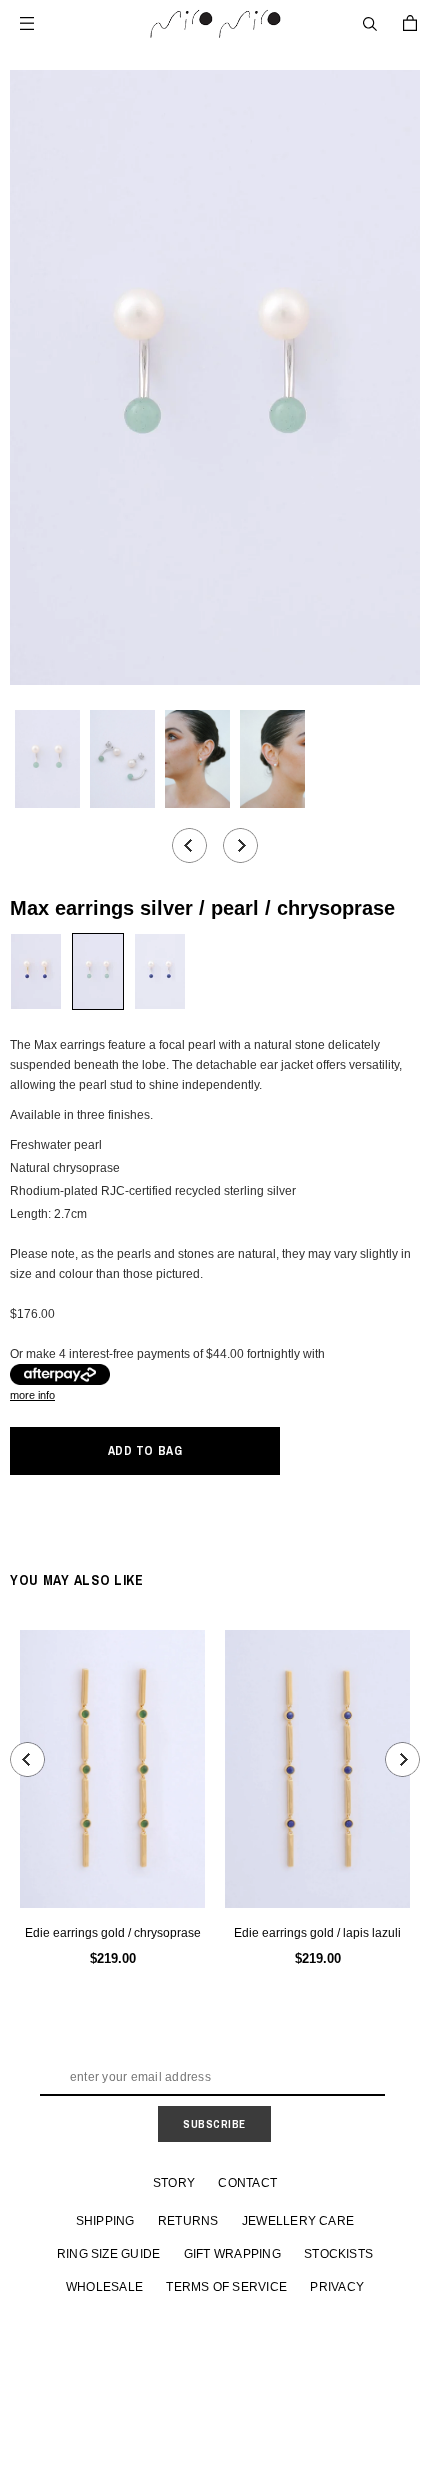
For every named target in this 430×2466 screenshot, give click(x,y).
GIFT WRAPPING (232, 2254)
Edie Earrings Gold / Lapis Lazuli (317, 1933)
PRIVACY (337, 2287)
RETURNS (188, 2221)
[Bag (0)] (410, 23)
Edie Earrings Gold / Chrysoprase (113, 1933)
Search (370, 24)
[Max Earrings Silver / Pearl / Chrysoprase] (98, 971)
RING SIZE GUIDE (109, 2254)
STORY (174, 2183)
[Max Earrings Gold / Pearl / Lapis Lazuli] (36, 971)
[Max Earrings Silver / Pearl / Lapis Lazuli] (160, 971)
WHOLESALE (104, 2287)
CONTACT (247, 2183)
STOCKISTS (338, 2254)
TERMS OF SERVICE (226, 2287)
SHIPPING (105, 2221)
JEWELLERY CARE (298, 2221)
